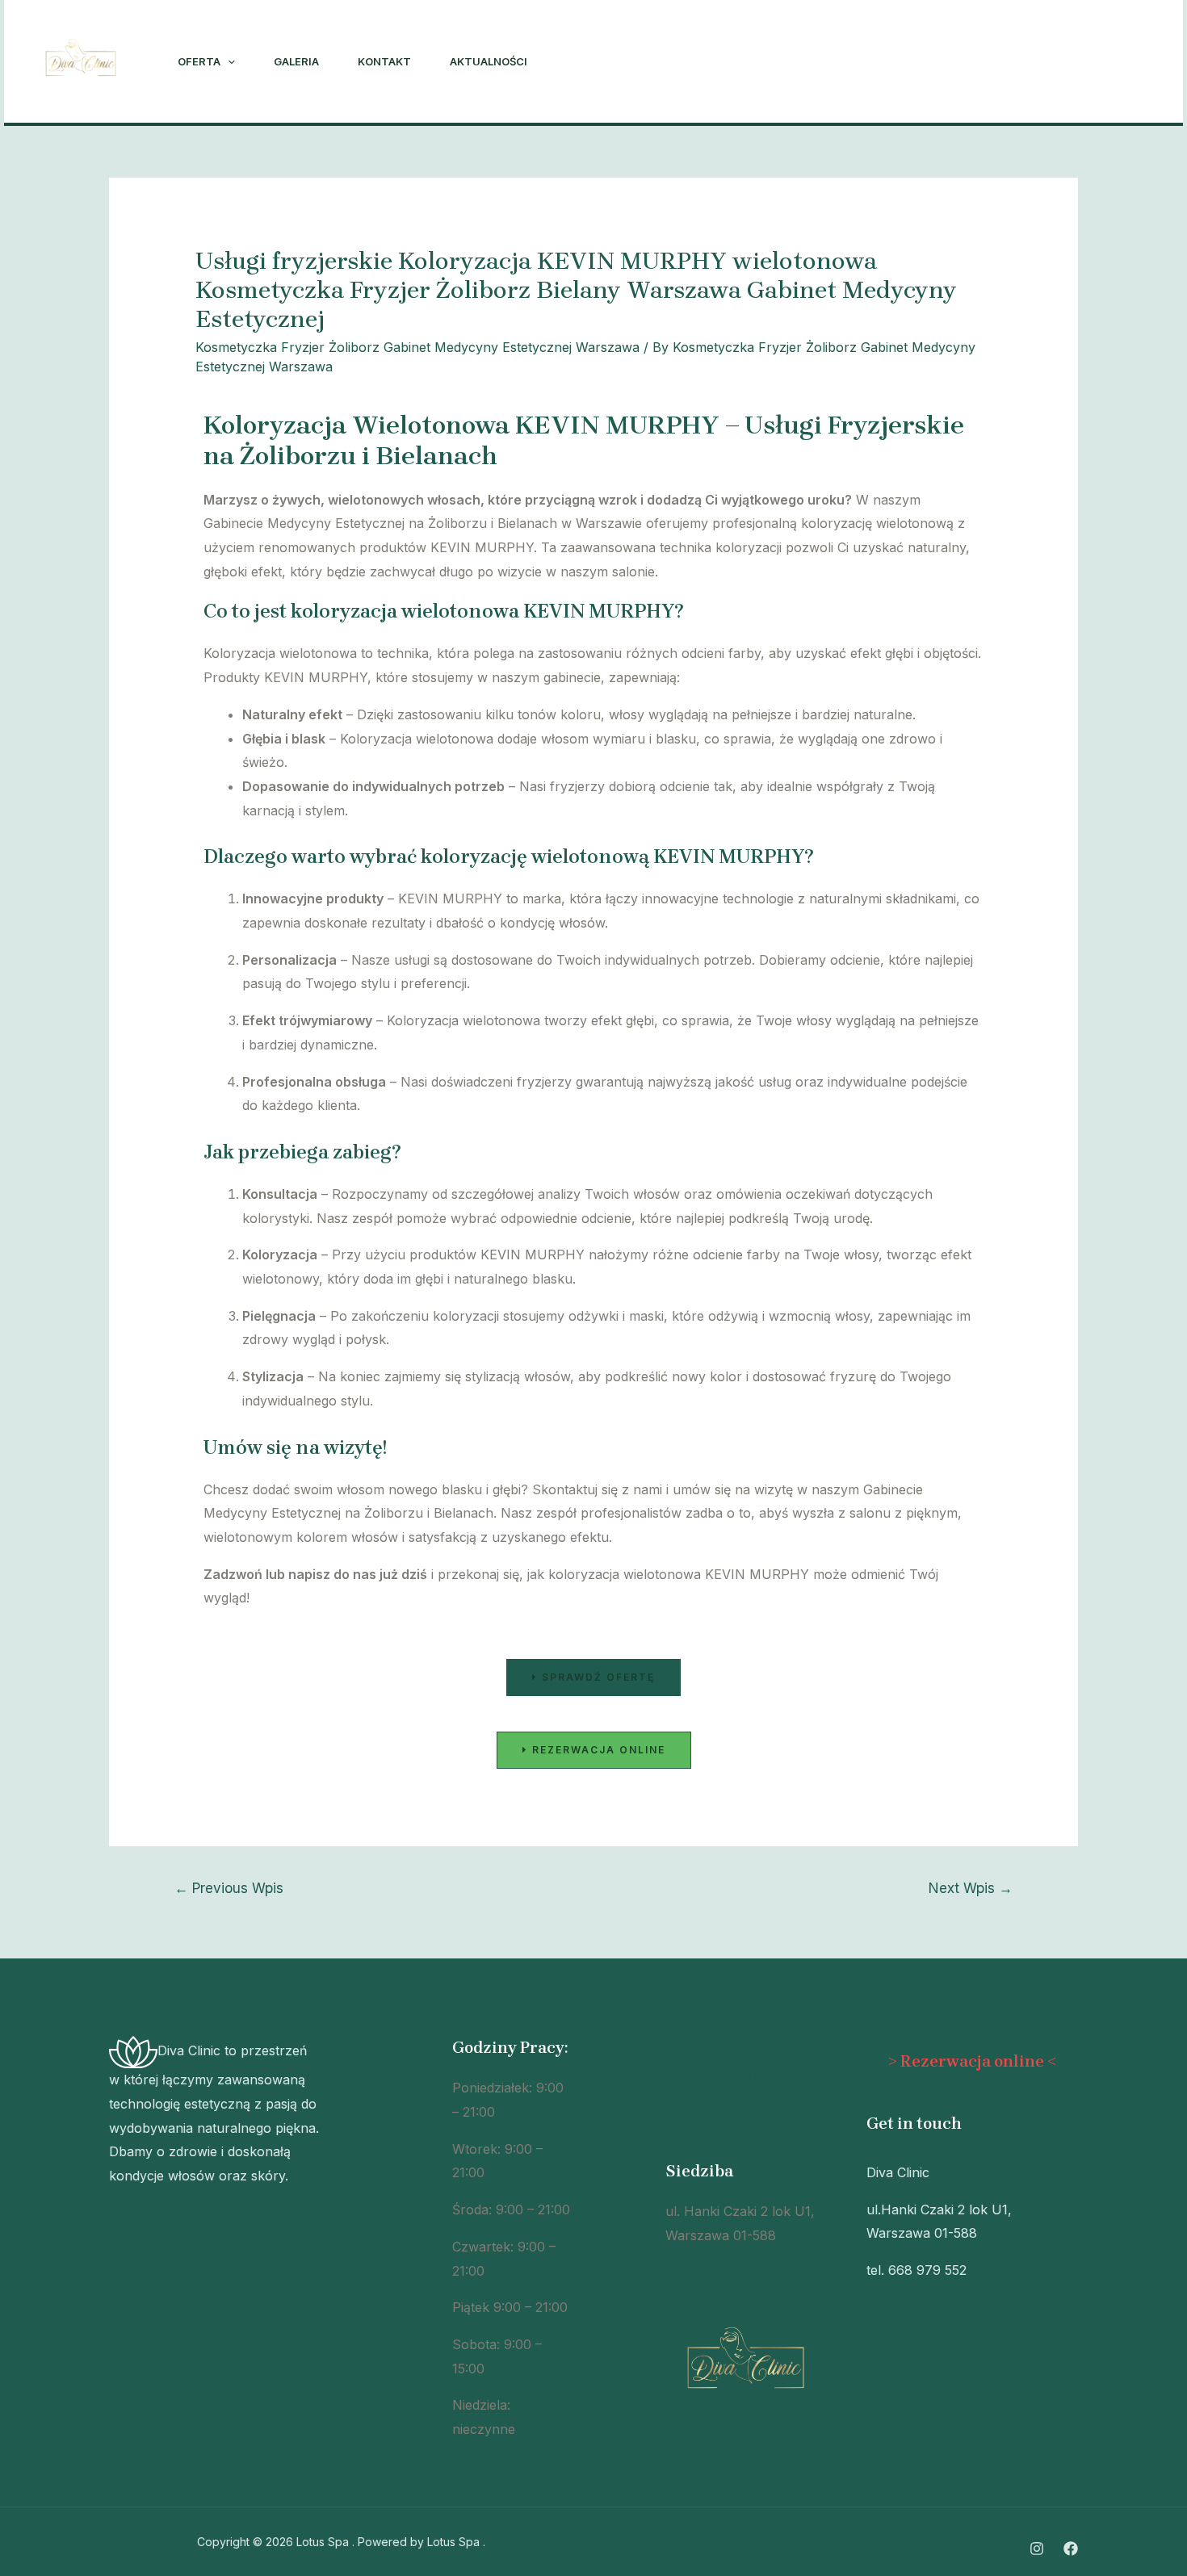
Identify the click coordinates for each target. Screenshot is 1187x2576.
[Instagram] (960, 62)
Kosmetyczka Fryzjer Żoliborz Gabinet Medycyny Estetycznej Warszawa (417, 347)
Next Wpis (971, 1888)
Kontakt (384, 61)
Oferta (199, 61)
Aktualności (489, 61)
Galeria (296, 61)
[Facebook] (996, 62)
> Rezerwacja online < (972, 2061)
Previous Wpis (229, 1888)
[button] (593, 1678)
